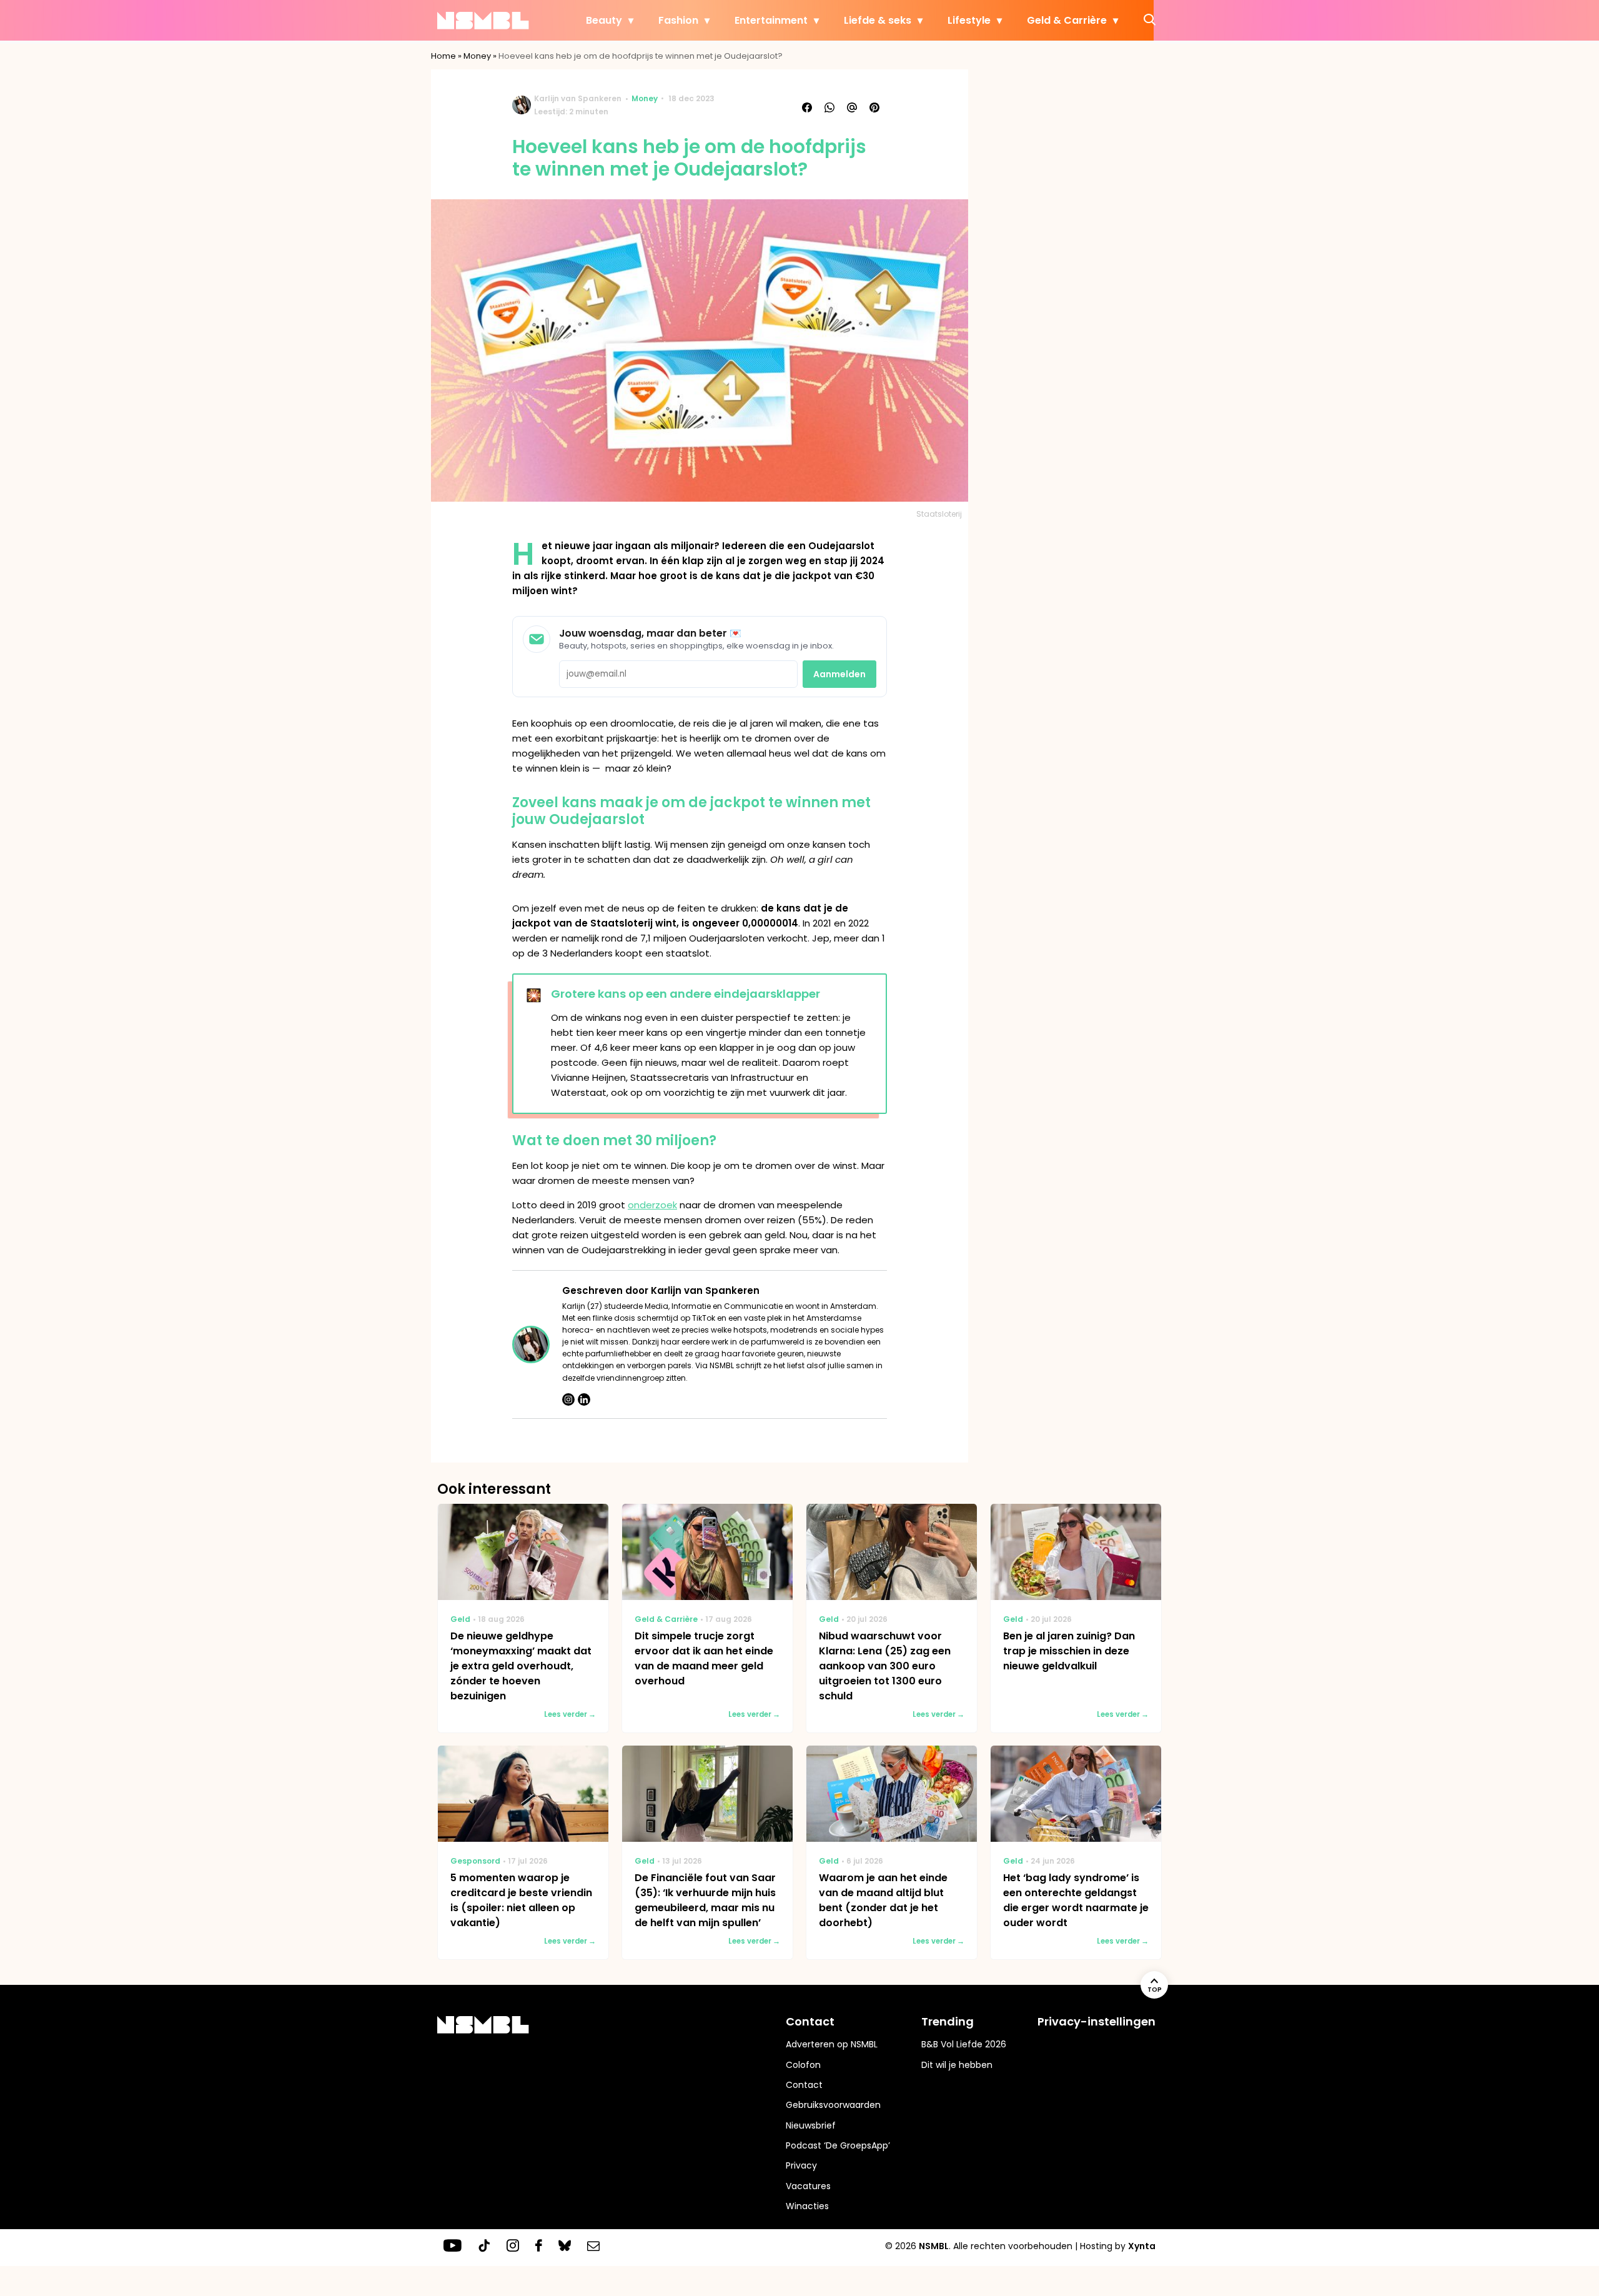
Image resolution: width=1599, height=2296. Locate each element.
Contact (804, 2085)
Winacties (807, 2206)
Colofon (803, 2065)
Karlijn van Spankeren (578, 98)
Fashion (678, 20)
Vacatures (808, 2186)
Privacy (801, 2165)
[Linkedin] (584, 1399)
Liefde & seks (878, 20)
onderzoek (652, 1205)
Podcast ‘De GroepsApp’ (838, 2145)
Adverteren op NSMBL (832, 2044)
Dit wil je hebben (957, 2065)
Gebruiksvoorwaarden (833, 2105)
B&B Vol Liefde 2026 (964, 2044)
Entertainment (771, 20)
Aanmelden (839, 674)
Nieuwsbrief (811, 2125)
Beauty (604, 20)
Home (443, 56)
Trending (948, 2021)
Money (477, 56)
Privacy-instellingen (1097, 2021)
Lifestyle (969, 20)
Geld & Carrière (1067, 20)
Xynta (1142, 2246)
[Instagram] (568, 1399)
